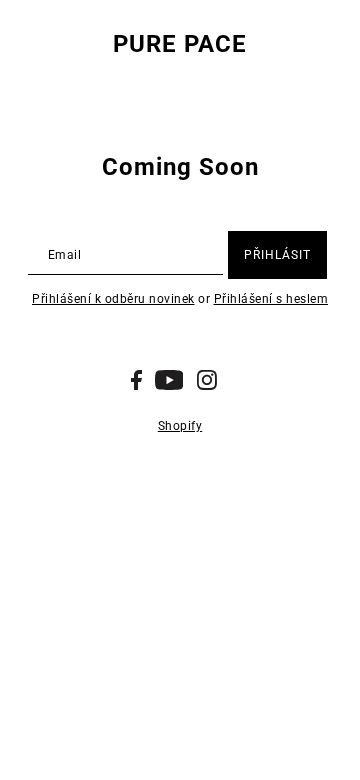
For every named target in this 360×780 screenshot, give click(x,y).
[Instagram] (207, 380)
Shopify (180, 426)
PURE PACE (180, 44)
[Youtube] (169, 380)
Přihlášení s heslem (271, 299)
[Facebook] (136, 380)
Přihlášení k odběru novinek (113, 299)
